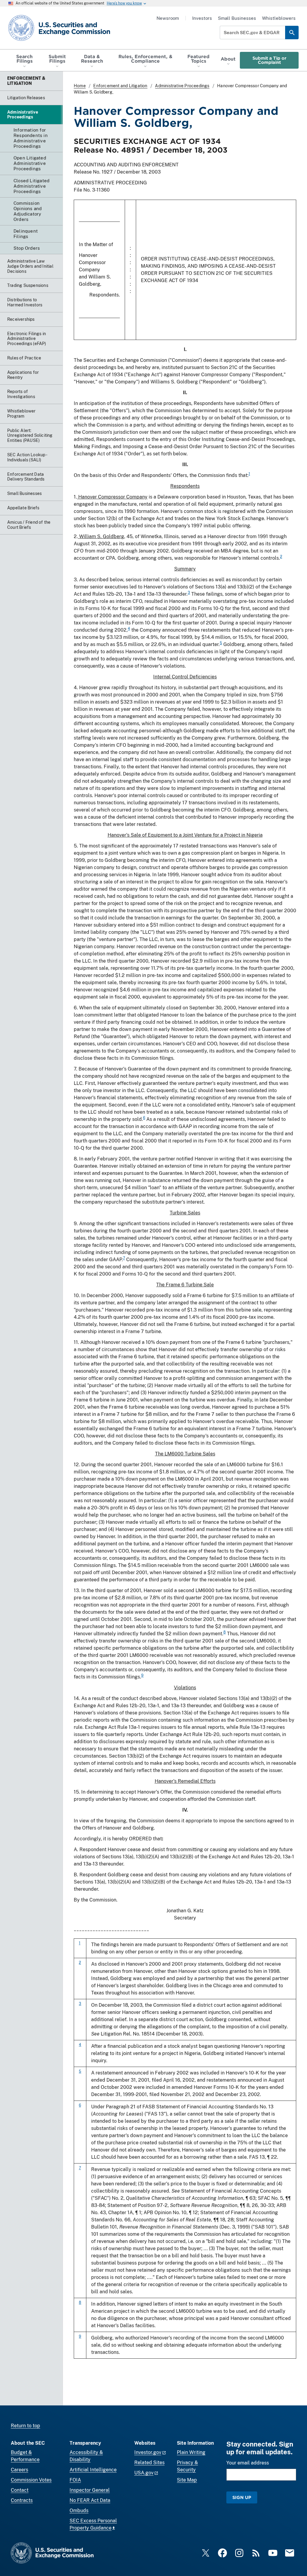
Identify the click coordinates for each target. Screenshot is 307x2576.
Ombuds (79, 2510)
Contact (20, 2490)
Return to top (25, 2426)
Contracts (22, 2500)
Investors (202, 18)
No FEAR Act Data (90, 2500)
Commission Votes (31, 2480)
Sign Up (242, 2497)
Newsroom (168, 18)
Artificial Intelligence (93, 2470)
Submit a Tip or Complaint (269, 60)
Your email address (248, 2463)
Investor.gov (148, 2452)
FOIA (75, 2480)
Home (80, 86)
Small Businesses (237, 18)
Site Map (187, 2480)
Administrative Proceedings (182, 86)
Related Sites (149, 2463)
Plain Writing (191, 2452)
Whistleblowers (279, 18)
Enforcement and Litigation (120, 86)
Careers (19, 2470)
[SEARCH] (292, 33)
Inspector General (90, 2490)
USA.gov (144, 2473)
